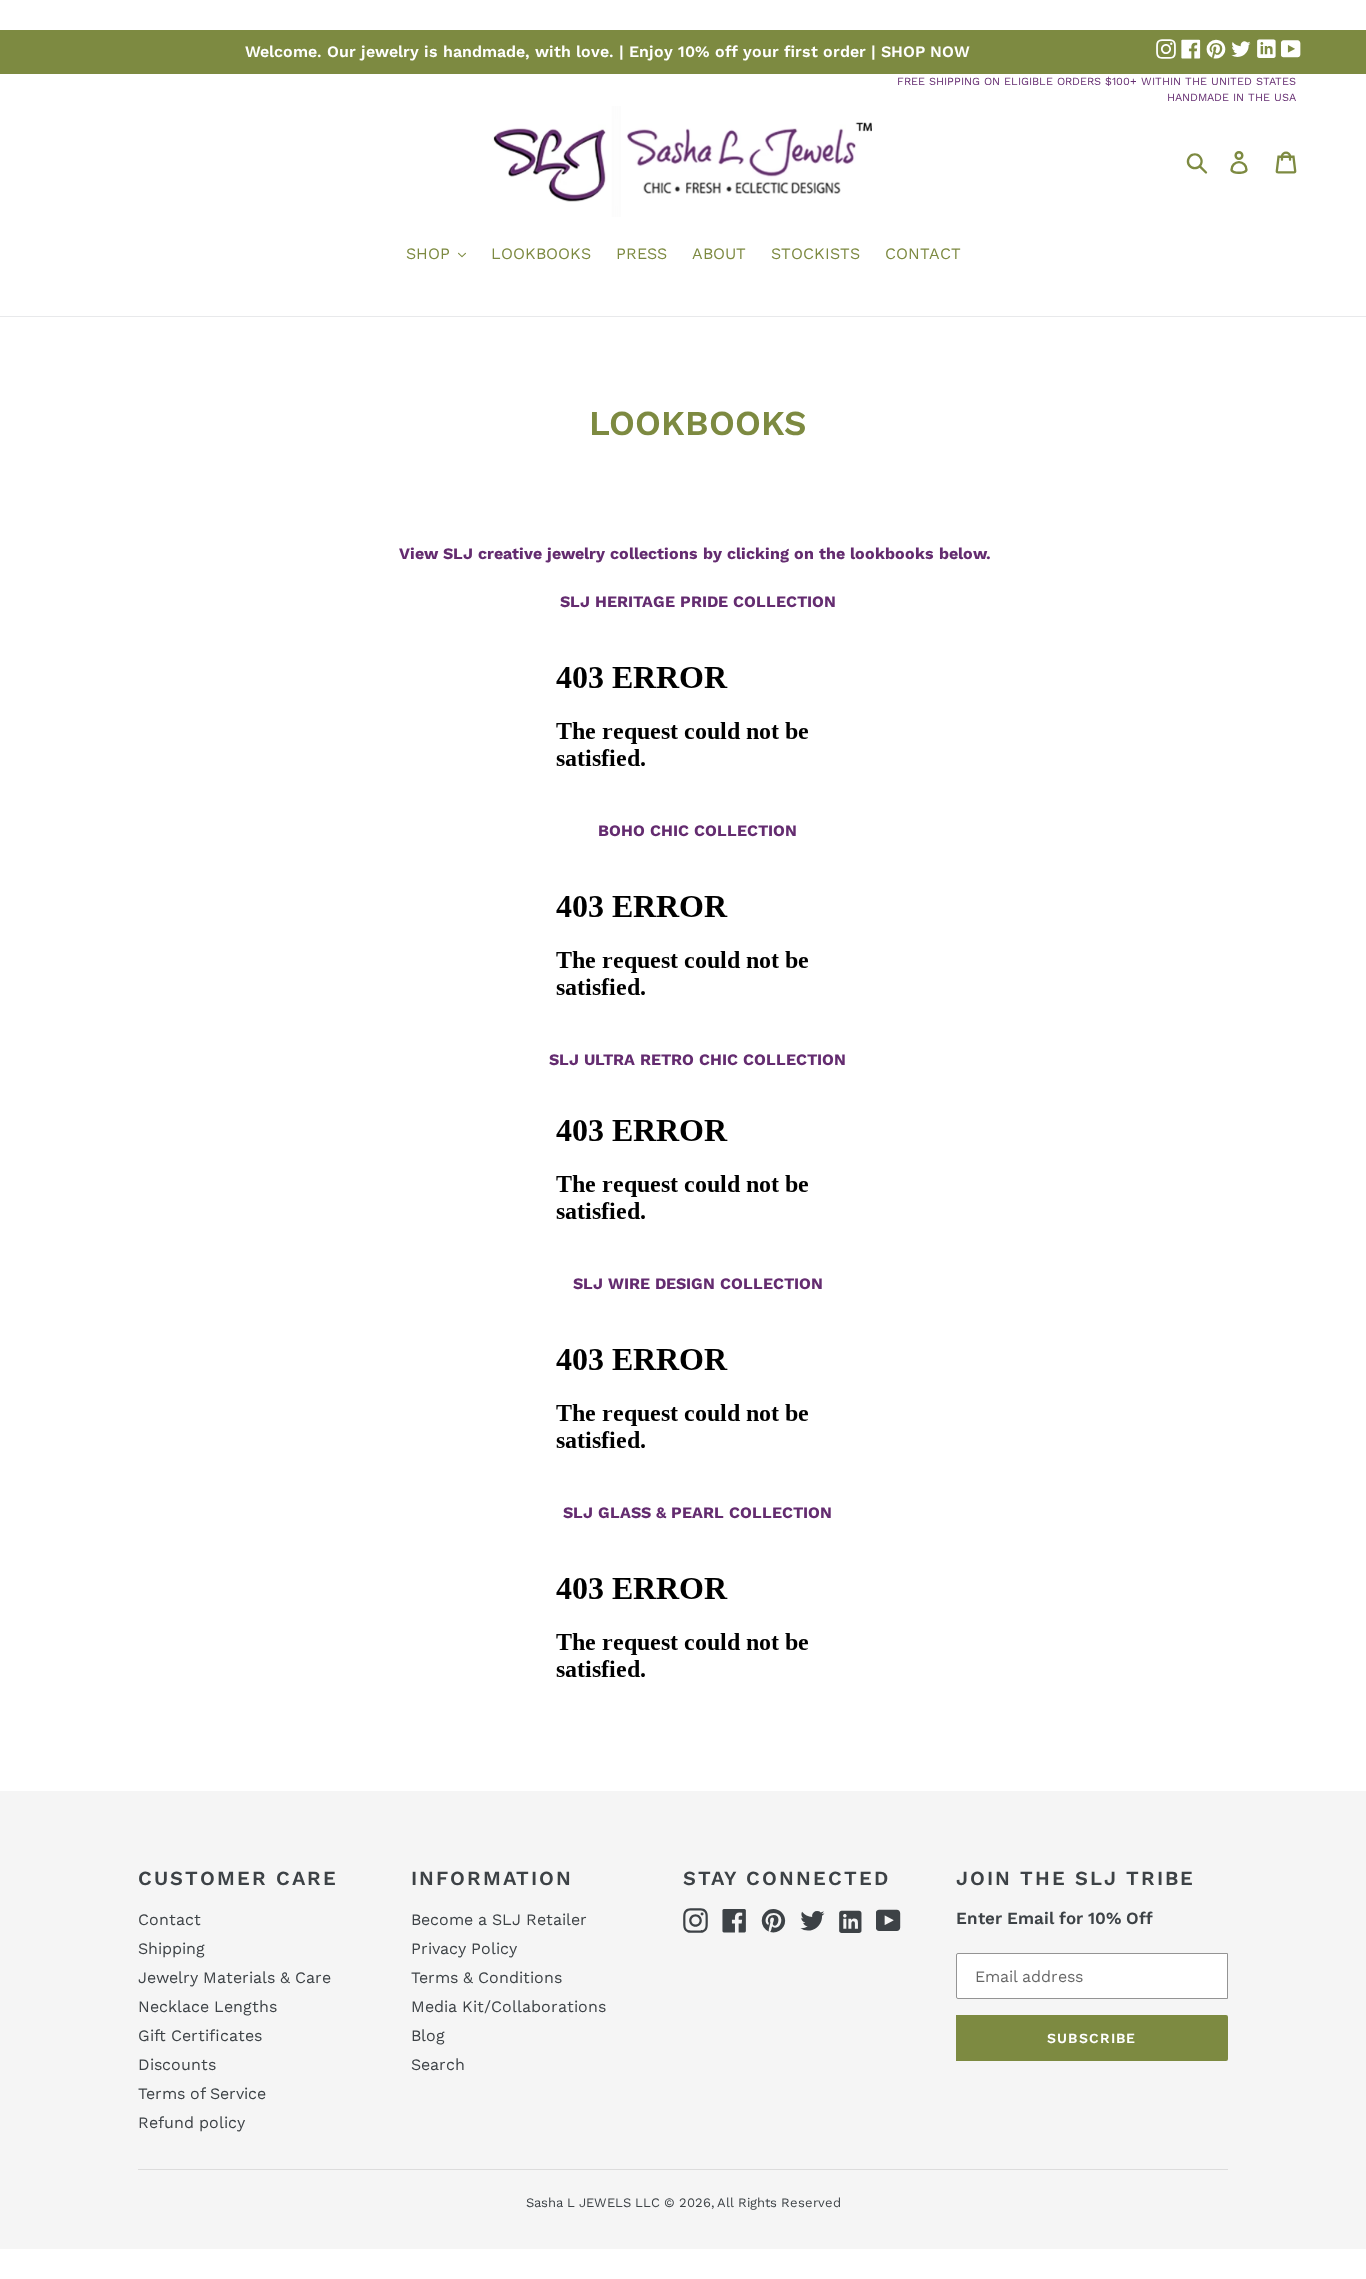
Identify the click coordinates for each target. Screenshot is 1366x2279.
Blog (428, 2035)
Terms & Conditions (486, 1977)
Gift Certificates (200, 2035)
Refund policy (191, 2122)
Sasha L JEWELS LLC (593, 2202)
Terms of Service (202, 2093)
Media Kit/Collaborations (508, 2006)
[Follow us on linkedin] (1266, 49)
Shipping (171, 1948)
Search (438, 2064)
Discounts (177, 2064)
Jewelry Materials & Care (234, 1977)
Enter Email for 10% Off (1054, 1918)
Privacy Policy (464, 1948)
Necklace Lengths (207, 2006)
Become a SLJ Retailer (499, 1919)
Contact (169, 1919)
